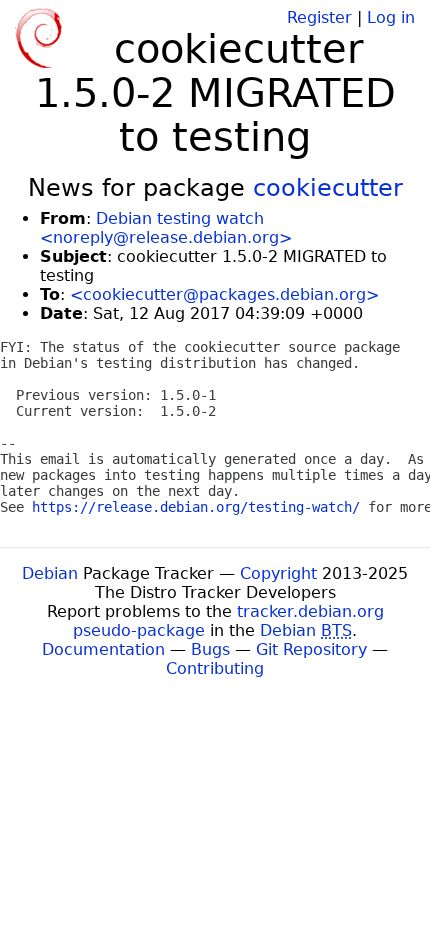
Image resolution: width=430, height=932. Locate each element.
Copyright (278, 573)
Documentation (103, 649)
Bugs (210, 649)
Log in (391, 17)
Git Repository (311, 649)
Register (319, 17)
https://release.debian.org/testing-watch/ (196, 507)
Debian (50, 573)
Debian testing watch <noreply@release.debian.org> (166, 228)
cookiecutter (328, 188)
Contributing (215, 668)
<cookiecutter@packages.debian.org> (224, 294)
